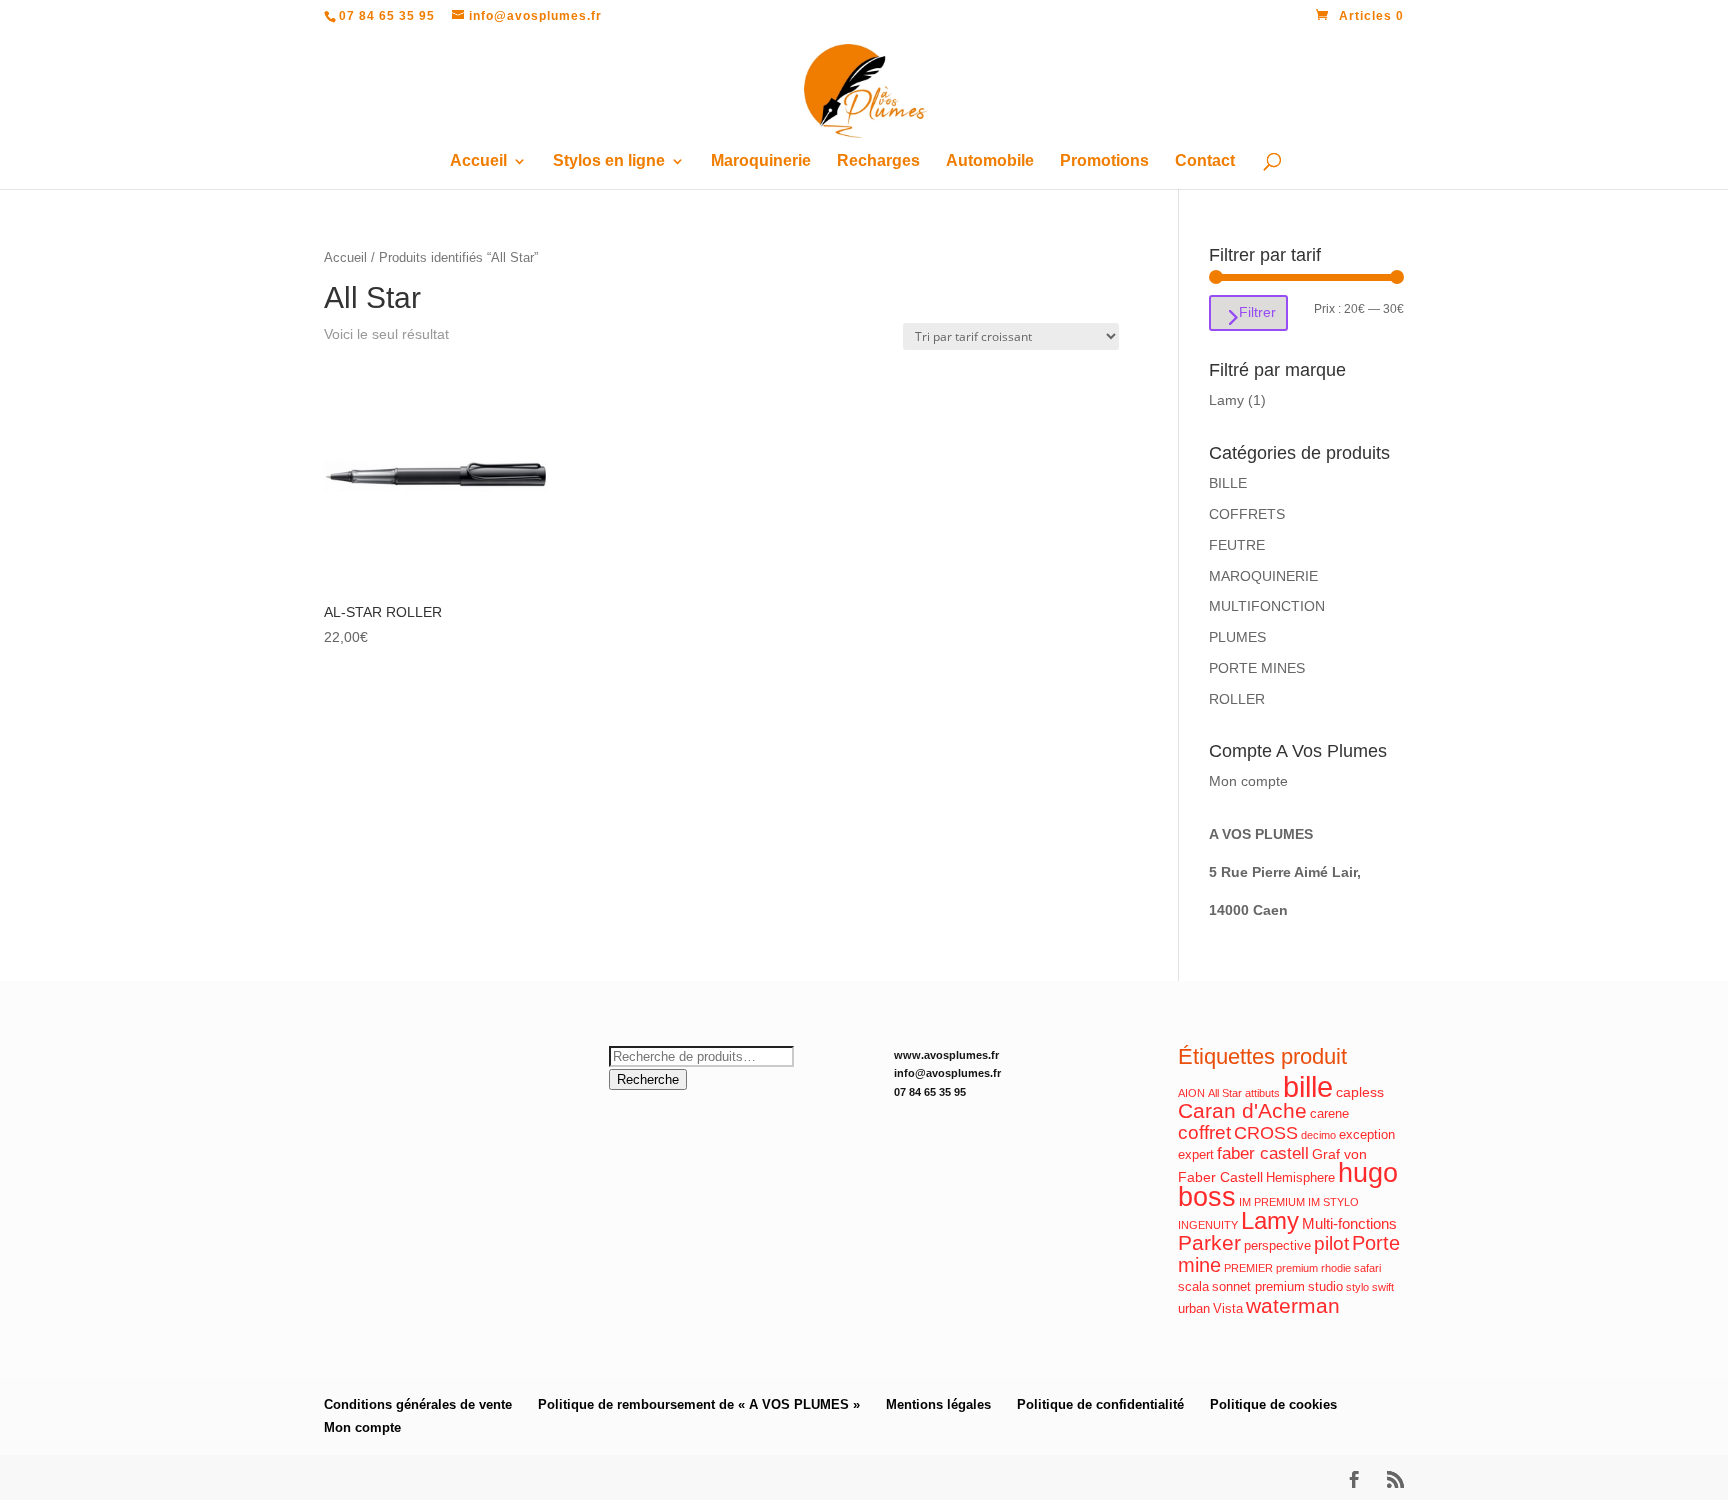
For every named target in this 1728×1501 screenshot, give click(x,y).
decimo (1318, 1135)
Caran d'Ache (1242, 1110)
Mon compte (1248, 781)
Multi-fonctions (1349, 1223)
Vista (1228, 1309)
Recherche (648, 1079)
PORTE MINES (1257, 668)
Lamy (1226, 400)
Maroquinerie (761, 161)
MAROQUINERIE (1263, 576)
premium (1297, 1268)
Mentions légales (938, 1404)
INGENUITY (1208, 1225)
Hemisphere (1300, 1178)
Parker (1209, 1243)
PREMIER (1248, 1268)
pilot (1331, 1243)
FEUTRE (1237, 545)
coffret (1204, 1132)
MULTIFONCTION (1267, 606)
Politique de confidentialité (1100, 1404)
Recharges (878, 161)
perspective (1277, 1246)
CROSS (1266, 1132)
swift (1383, 1287)
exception (1367, 1135)
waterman (1293, 1305)
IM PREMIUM (1272, 1202)
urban (1194, 1309)
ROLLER (1237, 699)
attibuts (1262, 1093)
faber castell (1263, 1153)
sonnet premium (1258, 1287)
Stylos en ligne (609, 161)
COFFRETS (1247, 514)
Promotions (1104, 161)
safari (1367, 1268)
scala (1193, 1287)
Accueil (478, 161)
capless (1360, 1092)
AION (1191, 1093)
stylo (1357, 1287)
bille (1308, 1086)
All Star (1225, 1093)
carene (1329, 1114)
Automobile (990, 161)
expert (1196, 1155)
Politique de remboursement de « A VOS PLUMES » (699, 1404)
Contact (1205, 161)
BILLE (1228, 483)
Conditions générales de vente (418, 1404)
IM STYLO (1333, 1202)
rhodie (1336, 1268)
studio (1325, 1287)
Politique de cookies (1273, 1404)
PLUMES (1237, 637)
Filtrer (1257, 312)
